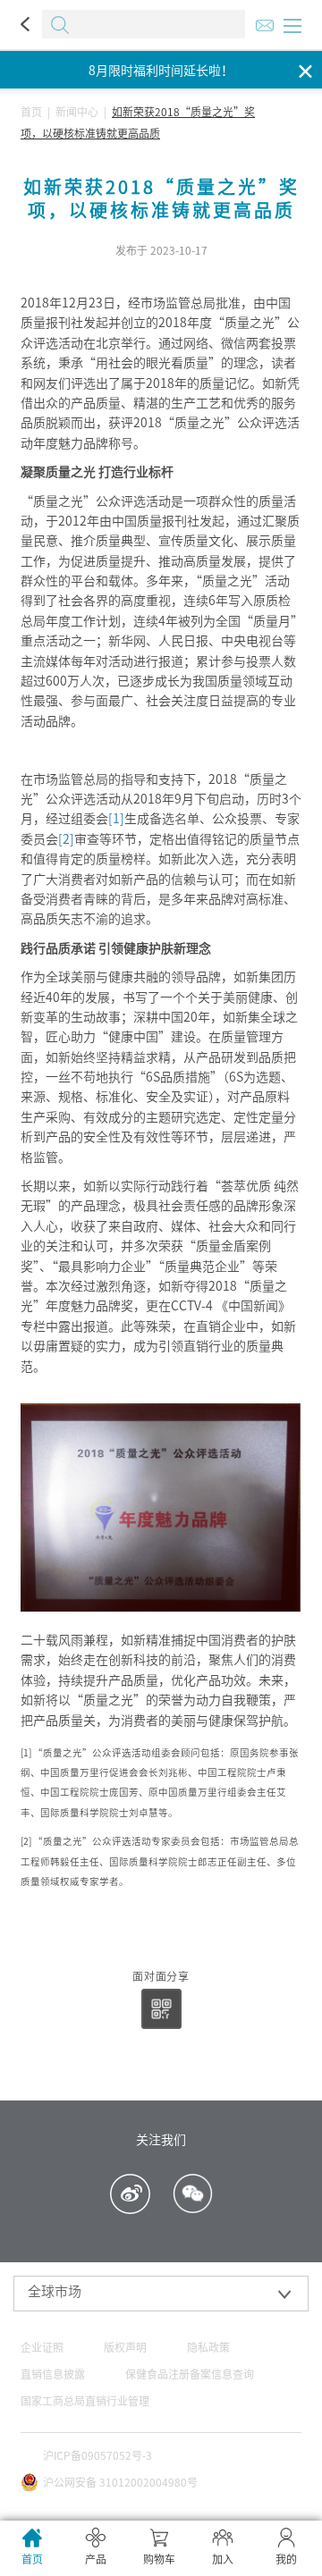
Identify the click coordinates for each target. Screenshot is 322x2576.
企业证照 (42, 2347)
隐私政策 (208, 2347)
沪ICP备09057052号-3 (97, 2455)
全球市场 (55, 2291)
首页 (31, 112)
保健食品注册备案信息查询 (190, 2374)
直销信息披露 (53, 2374)
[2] (66, 839)
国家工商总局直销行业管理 (85, 2401)
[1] (116, 819)
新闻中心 (77, 112)
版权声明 (125, 2347)
